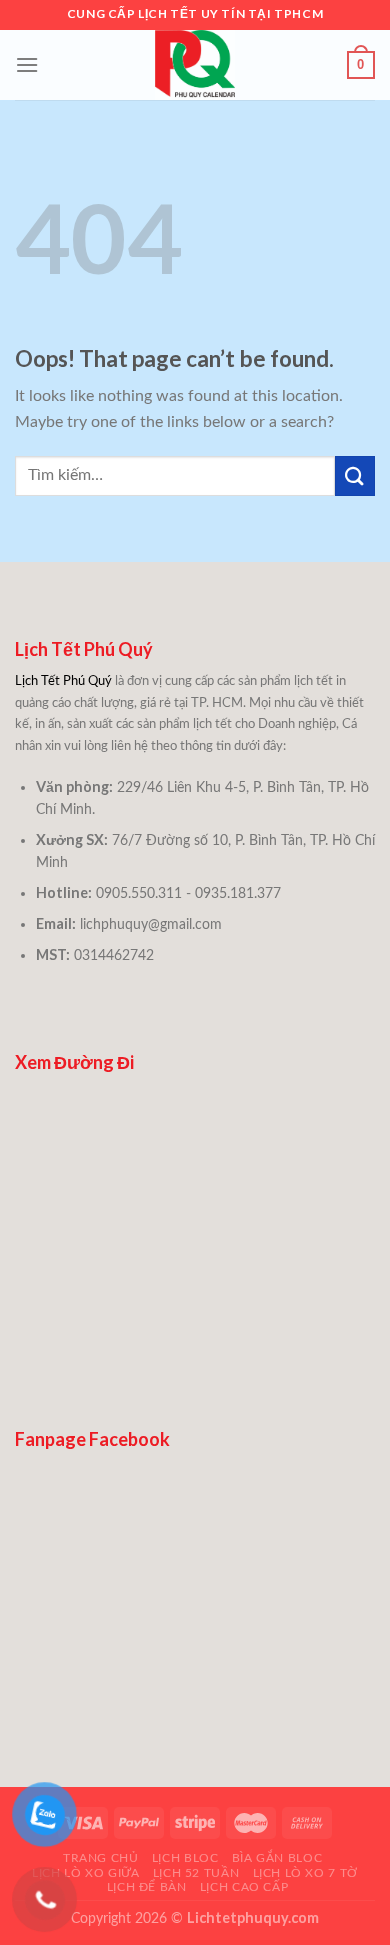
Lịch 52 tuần (196, 1873)
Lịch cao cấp (244, 1887)
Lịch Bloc (185, 1858)
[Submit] (355, 475)
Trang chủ (101, 1858)
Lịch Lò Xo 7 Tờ (305, 1873)
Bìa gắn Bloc (277, 1858)
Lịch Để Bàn (147, 1887)
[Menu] (27, 64)
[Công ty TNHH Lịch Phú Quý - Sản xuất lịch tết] (195, 65)
